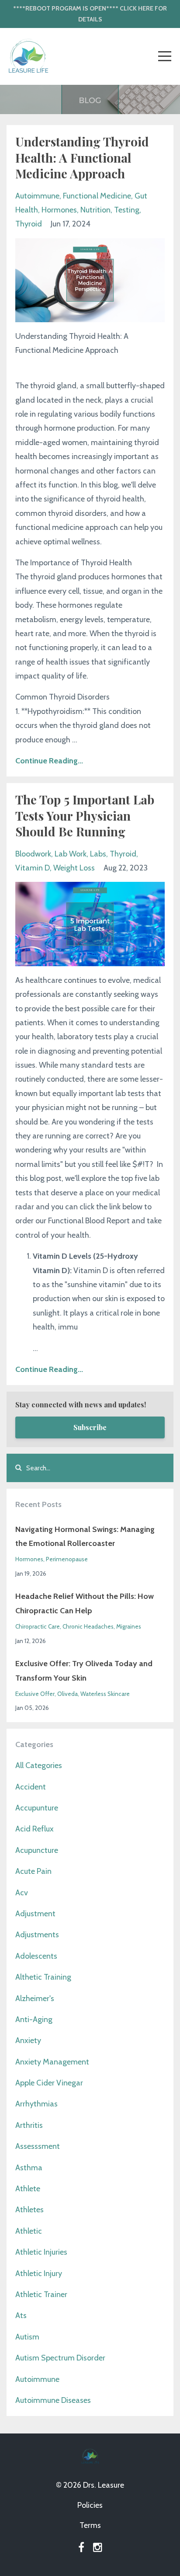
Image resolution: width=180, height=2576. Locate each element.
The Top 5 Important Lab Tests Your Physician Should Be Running (85, 815)
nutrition (95, 210)
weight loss (74, 868)
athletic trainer (41, 2294)
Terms (90, 2525)
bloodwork (33, 854)
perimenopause (67, 1559)
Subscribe (90, 1427)
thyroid (29, 224)
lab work (71, 854)
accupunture (37, 1808)
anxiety (28, 2040)
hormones (59, 210)
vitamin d (33, 868)
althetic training (43, 1977)
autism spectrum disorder (60, 2358)
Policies (90, 2505)
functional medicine (97, 196)
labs (98, 854)
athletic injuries (41, 2252)
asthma (29, 2168)
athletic (29, 2231)
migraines (129, 1626)
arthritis (29, 2125)
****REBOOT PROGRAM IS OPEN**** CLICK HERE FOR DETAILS (90, 14)
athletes (29, 2210)
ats (21, 2315)
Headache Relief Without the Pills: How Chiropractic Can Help (85, 1603)
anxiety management (52, 2062)
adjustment (35, 1914)
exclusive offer (35, 1694)
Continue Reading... (49, 761)
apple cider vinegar (49, 2083)
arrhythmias (36, 2104)
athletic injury (39, 2273)
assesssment (38, 2146)
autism (27, 2337)
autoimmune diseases (53, 2400)
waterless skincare (105, 1694)
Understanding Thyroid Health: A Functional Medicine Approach (82, 157)
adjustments (37, 1935)
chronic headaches (88, 1626)
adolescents (36, 1956)
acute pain (33, 1871)
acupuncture (37, 1850)
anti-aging (34, 2019)
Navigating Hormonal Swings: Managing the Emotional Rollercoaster (85, 1536)
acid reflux (35, 1829)
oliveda (67, 1694)
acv (22, 1893)
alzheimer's (35, 1998)
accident (31, 1787)
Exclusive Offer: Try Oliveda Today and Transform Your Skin (84, 1671)
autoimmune (37, 196)
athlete (28, 2189)
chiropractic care (38, 1626)
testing (127, 210)
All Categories (39, 1765)
